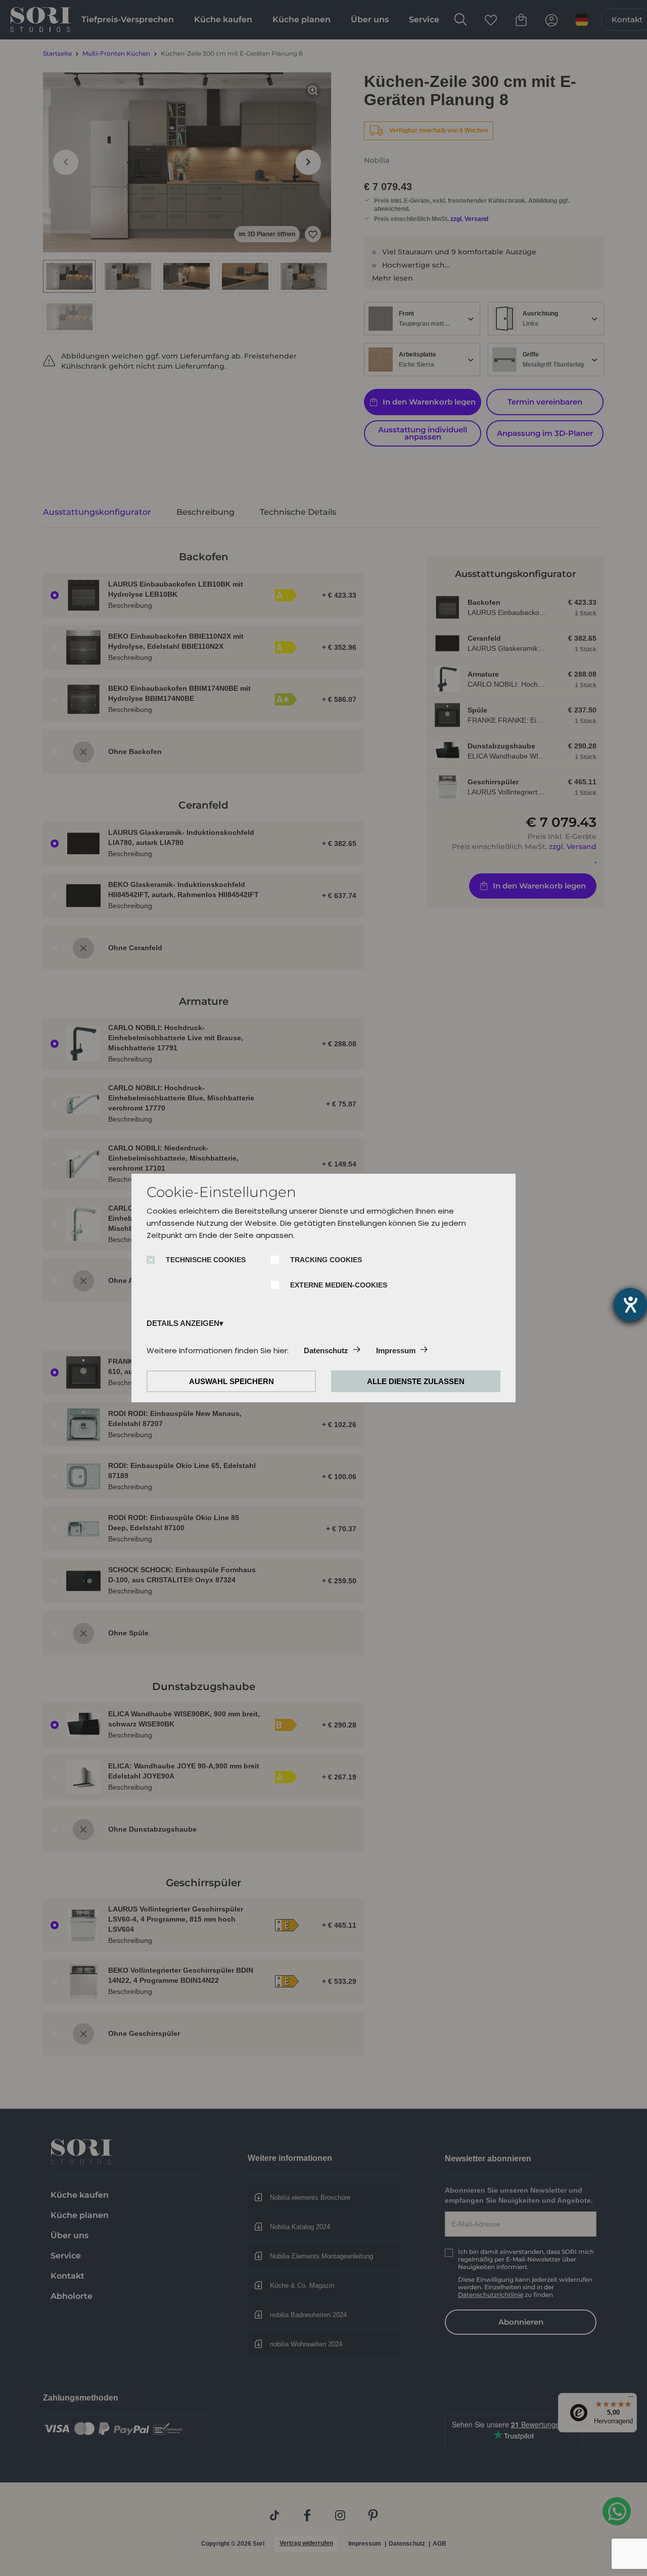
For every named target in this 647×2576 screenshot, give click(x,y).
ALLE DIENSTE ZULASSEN (416, 1381)
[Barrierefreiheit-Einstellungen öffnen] (630, 1305)
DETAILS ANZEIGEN (183, 1323)
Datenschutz (326, 1350)
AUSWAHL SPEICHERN (232, 1381)
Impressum (396, 1350)
